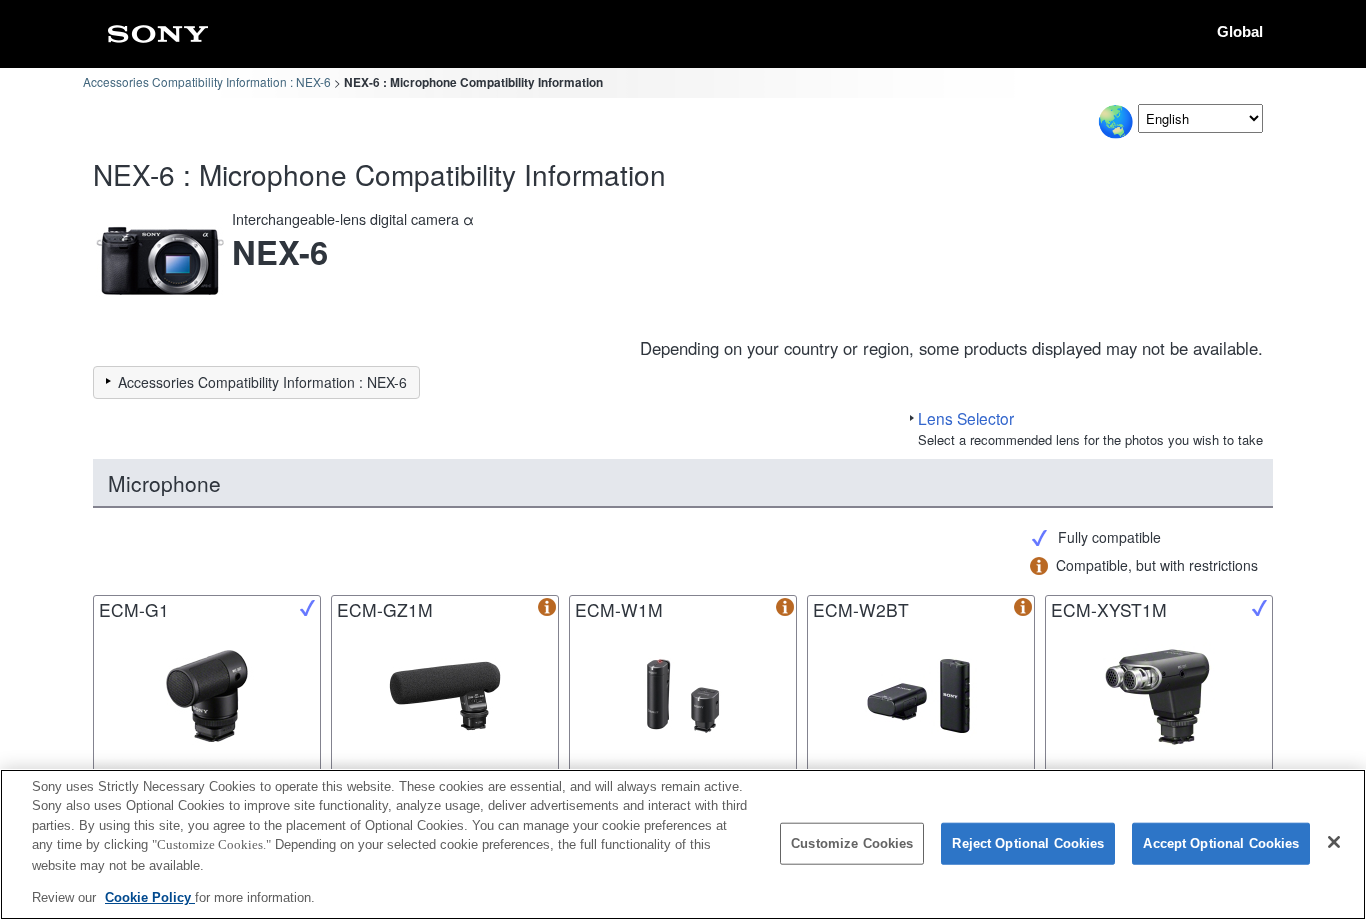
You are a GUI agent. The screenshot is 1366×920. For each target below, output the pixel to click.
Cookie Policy (150, 896)
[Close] (1334, 842)
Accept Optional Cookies (1221, 843)
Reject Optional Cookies (1028, 843)
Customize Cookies (852, 843)
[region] (683, 844)
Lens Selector (966, 418)
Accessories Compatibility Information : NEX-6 (207, 81)
